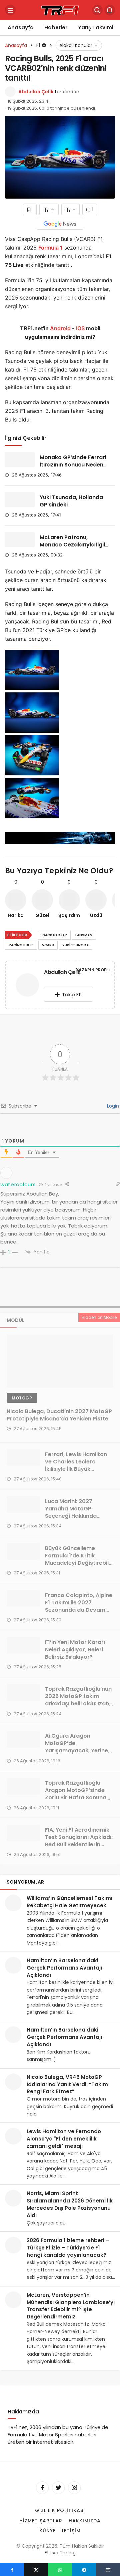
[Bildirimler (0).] (110, 10)
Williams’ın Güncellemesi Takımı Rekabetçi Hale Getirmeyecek (69, 1902)
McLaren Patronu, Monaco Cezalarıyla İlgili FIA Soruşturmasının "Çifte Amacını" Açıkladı (73, 548)
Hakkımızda (85, 2521)
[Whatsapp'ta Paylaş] (60, 2569)
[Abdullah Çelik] (27, 986)
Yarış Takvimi (96, 27)
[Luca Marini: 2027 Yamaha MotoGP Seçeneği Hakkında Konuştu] (23, 1504)
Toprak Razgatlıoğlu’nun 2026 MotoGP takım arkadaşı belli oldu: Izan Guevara (78, 1700)
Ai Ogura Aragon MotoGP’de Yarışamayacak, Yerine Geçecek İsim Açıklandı (76, 1747)
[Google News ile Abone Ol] (60, 224)
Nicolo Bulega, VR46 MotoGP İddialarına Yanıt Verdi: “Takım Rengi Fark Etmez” (67, 2084)
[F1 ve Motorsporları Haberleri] (60, 9)
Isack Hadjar (54, 935)
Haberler (56, 27)
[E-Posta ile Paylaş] (108, 2569)
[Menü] (10, 10)
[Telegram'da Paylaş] (84, 2569)
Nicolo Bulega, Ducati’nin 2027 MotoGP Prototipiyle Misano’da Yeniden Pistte (59, 1415)
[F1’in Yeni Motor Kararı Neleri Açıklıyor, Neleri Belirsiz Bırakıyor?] (23, 1645)
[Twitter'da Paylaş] (36, 2569)
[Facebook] (42, 2488)
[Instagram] (74, 2488)
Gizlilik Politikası (60, 2510)
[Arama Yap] (97, 10)
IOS (80, 328)
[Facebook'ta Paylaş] (12, 2569)
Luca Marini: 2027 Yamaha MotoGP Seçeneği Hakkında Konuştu (71, 1512)
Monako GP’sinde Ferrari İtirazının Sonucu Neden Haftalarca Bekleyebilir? (73, 465)
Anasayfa (21, 27)
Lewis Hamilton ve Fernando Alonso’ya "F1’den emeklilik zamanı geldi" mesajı (64, 2139)
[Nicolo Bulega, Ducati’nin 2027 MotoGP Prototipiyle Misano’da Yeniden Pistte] (60, 1361)
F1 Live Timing (60, 2553)
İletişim (71, 2531)
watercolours (18, 1184)
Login (112, 1106)
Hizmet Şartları (42, 2521)
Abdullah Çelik (36, 92)
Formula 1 (50, 248)
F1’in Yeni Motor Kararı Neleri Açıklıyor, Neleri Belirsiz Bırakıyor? (75, 1650)
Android (60, 328)
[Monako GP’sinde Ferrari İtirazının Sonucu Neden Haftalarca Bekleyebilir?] (20, 460)
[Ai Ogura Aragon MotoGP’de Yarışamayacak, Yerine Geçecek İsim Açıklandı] (23, 1739)
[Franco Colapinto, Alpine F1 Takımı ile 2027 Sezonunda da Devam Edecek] (23, 1598)
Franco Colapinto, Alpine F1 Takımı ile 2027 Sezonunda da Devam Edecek (79, 1606)
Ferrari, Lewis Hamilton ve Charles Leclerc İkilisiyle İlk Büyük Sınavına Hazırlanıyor (76, 1465)
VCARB (48, 945)
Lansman (84, 935)
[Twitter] (58, 2488)
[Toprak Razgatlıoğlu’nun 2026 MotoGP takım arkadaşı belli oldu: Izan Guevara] (23, 1692)
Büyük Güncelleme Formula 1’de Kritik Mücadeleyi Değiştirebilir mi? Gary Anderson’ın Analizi (79, 1563)
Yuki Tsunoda (75, 945)
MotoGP (22, 1398)
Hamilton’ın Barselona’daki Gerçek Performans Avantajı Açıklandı (64, 1968)
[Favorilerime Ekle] (30, 209)
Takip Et (71, 994)
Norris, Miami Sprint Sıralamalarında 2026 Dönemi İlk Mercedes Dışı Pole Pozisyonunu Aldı (70, 2204)
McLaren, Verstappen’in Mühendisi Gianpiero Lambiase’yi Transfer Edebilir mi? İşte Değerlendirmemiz (71, 2306)
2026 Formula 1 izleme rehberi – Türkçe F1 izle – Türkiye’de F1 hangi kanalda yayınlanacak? (68, 2248)
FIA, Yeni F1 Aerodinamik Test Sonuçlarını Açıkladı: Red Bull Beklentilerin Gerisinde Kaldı (79, 1841)
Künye (47, 2531)
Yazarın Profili (93, 970)
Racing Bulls (21, 945)
